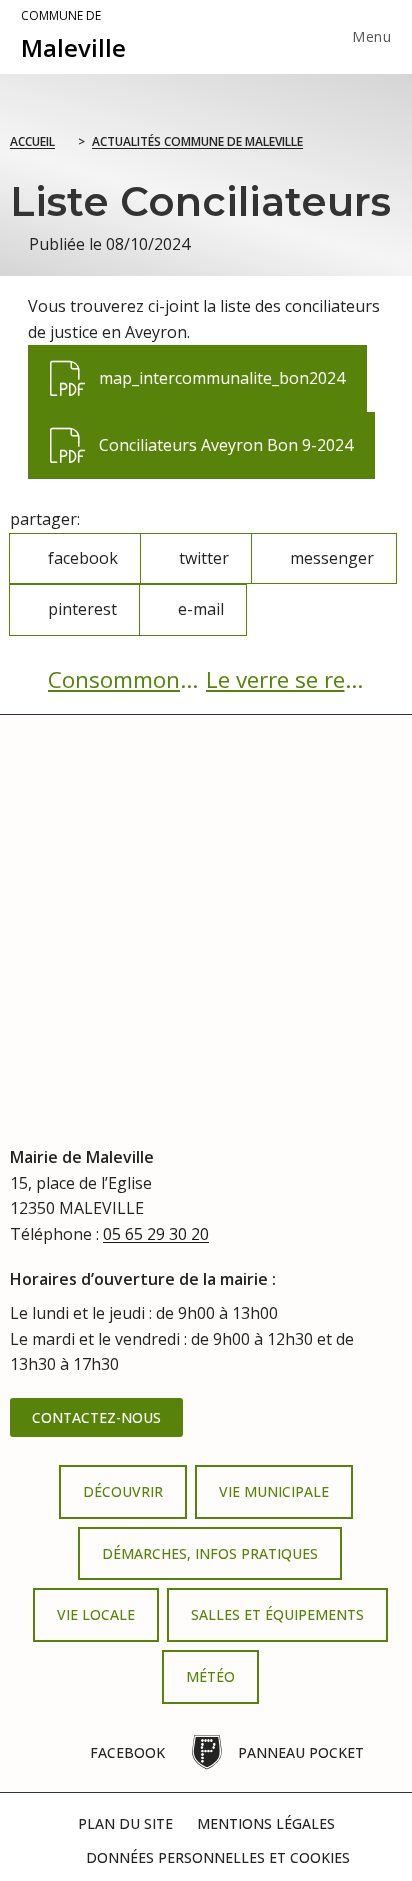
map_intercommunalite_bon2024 (197, 367)
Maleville (73, 36)
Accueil (32, 141)
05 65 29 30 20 (156, 1234)
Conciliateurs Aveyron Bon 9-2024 (201, 434)
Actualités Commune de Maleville (197, 141)
